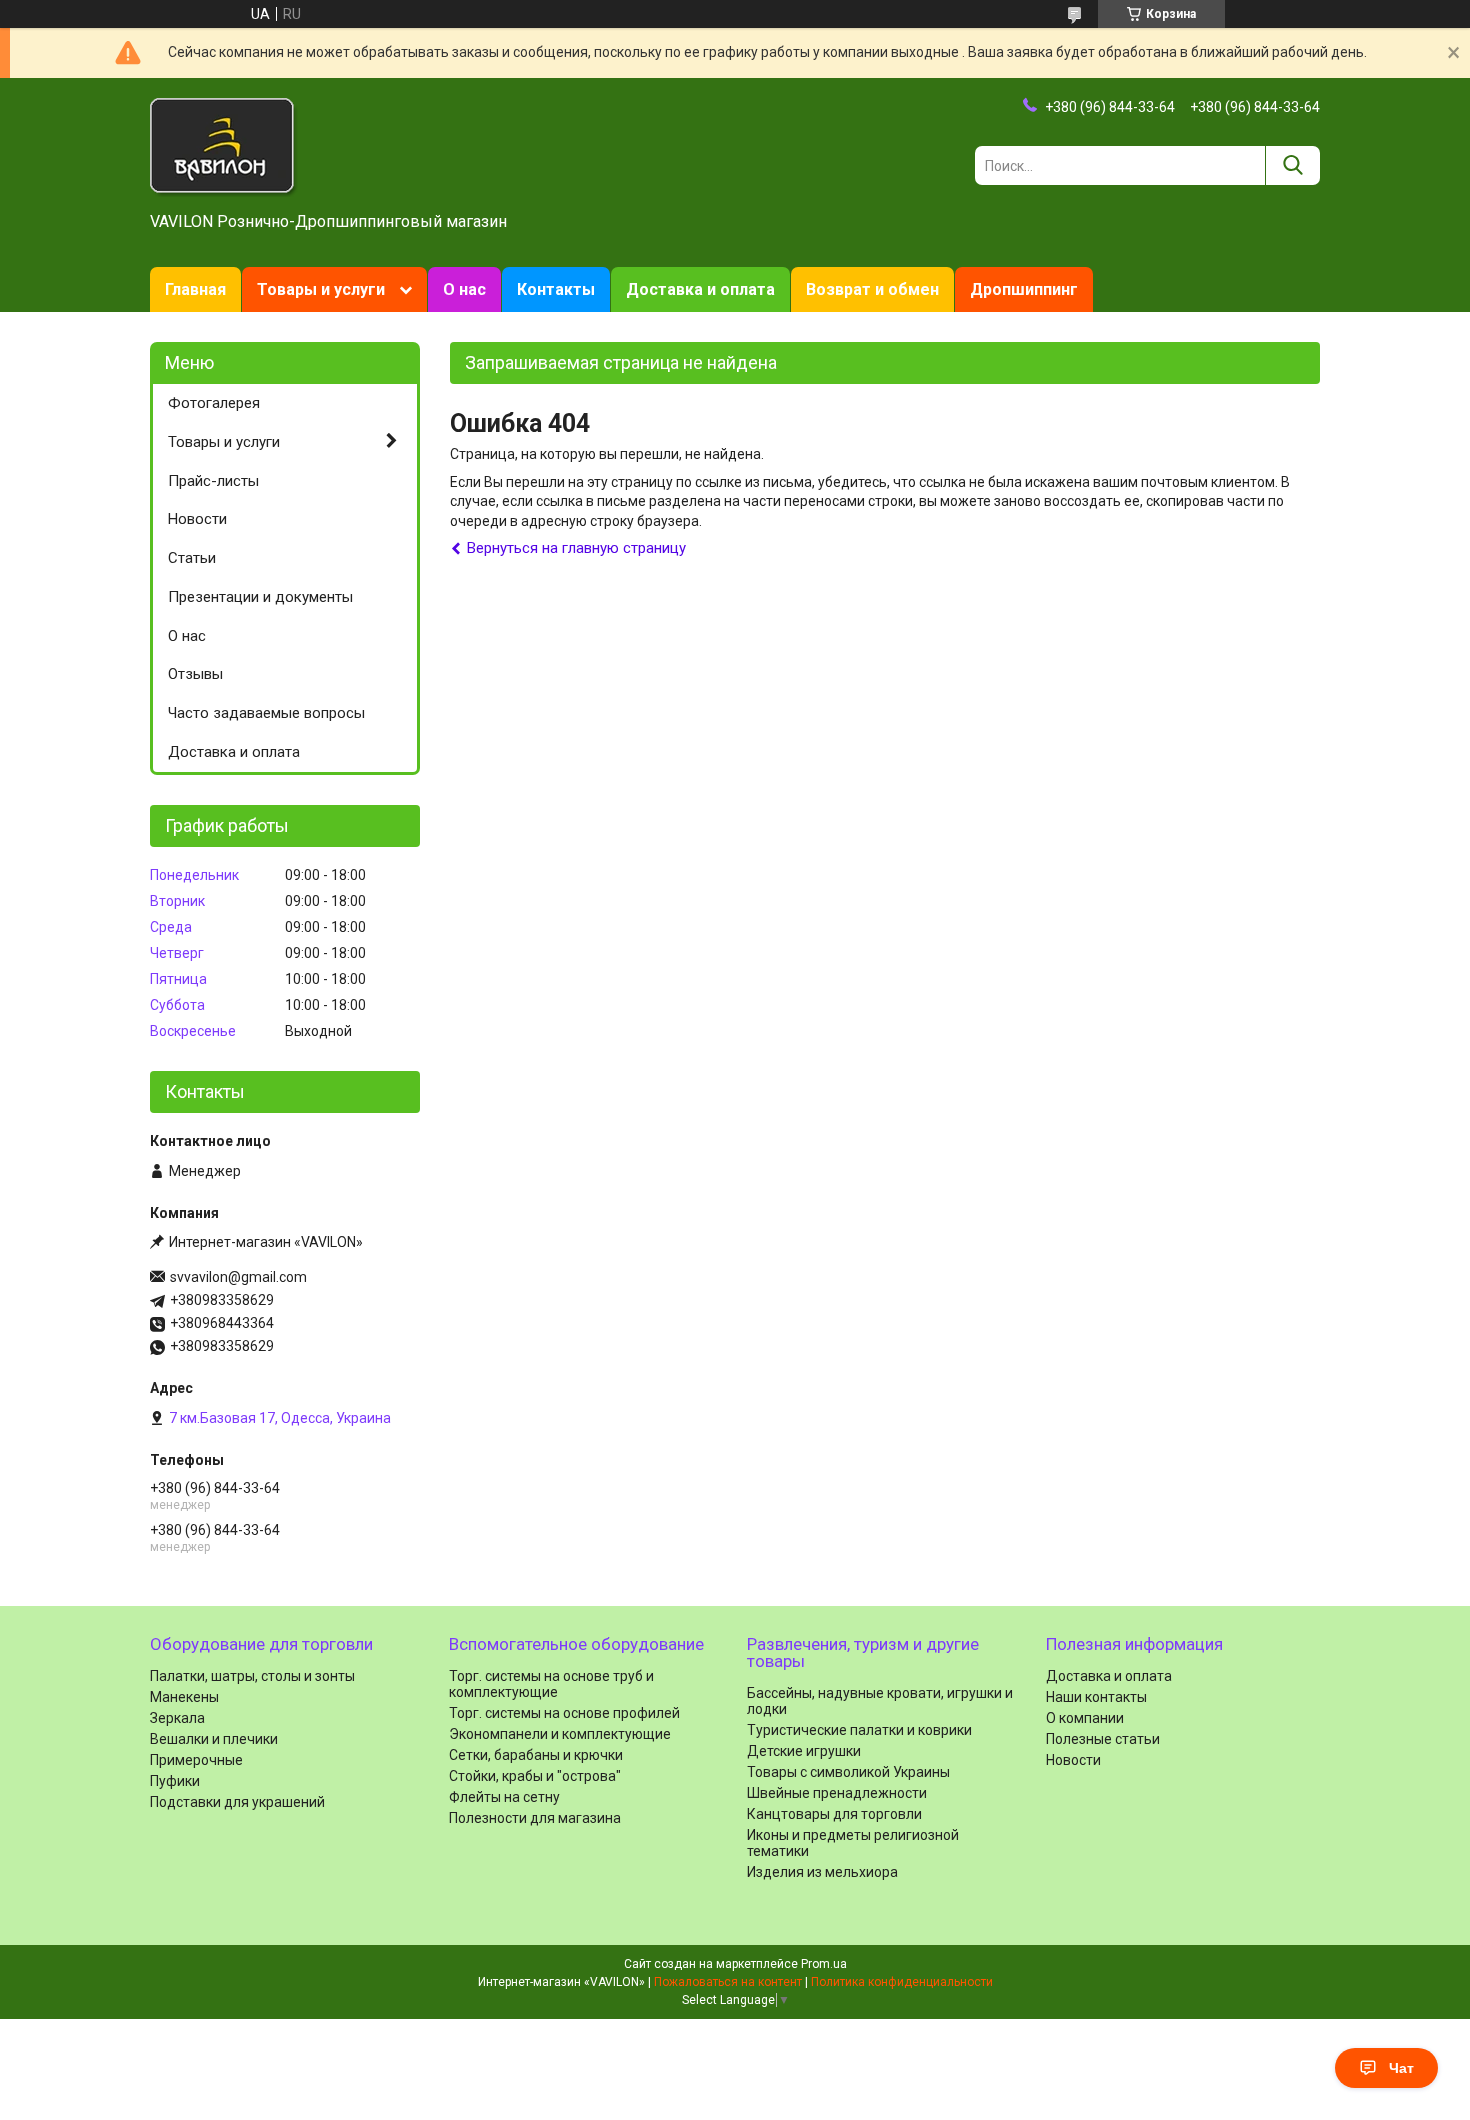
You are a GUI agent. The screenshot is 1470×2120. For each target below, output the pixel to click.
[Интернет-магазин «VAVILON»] (224, 146)
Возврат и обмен (872, 289)
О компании (1085, 1718)
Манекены (184, 1697)
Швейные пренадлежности (837, 1793)
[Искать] (1292, 165)
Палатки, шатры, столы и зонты (252, 1676)
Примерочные (196, 1760)
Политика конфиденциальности (902, 1982)
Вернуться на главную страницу (576, 548)
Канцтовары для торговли (834, 1814)
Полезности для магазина (535, 1818)
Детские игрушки (804, 1751)
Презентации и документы (260, 597)
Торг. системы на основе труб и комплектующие (551, 1684)
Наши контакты (1096, 1697)
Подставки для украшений (237, 1802)
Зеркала (177, 1718)
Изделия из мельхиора (822, 1872)
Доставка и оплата (700, 289)
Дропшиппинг (1024, 289)
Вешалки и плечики (214, 1739)
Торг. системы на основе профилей (564, 1713)
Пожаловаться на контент (728, 1982)
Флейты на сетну (504, 1797)
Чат (1401, 2068)
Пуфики (175, 1781)
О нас (464, 289)
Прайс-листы (213, 481)
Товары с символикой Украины (848, 1772)
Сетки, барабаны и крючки (536, 1755)
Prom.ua (824, 1964)
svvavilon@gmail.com (238, 1277)
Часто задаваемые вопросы (266, 713)
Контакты (556, 289)
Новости (197, 519)
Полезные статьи (1103, 1739)
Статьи (192, 558)
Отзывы (195, 674)
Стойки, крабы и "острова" (535, 1776)
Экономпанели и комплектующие (560, 1734)
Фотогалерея (214, 403)
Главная (195, 289)
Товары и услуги (321, 289)
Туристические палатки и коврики (859, 1730)
